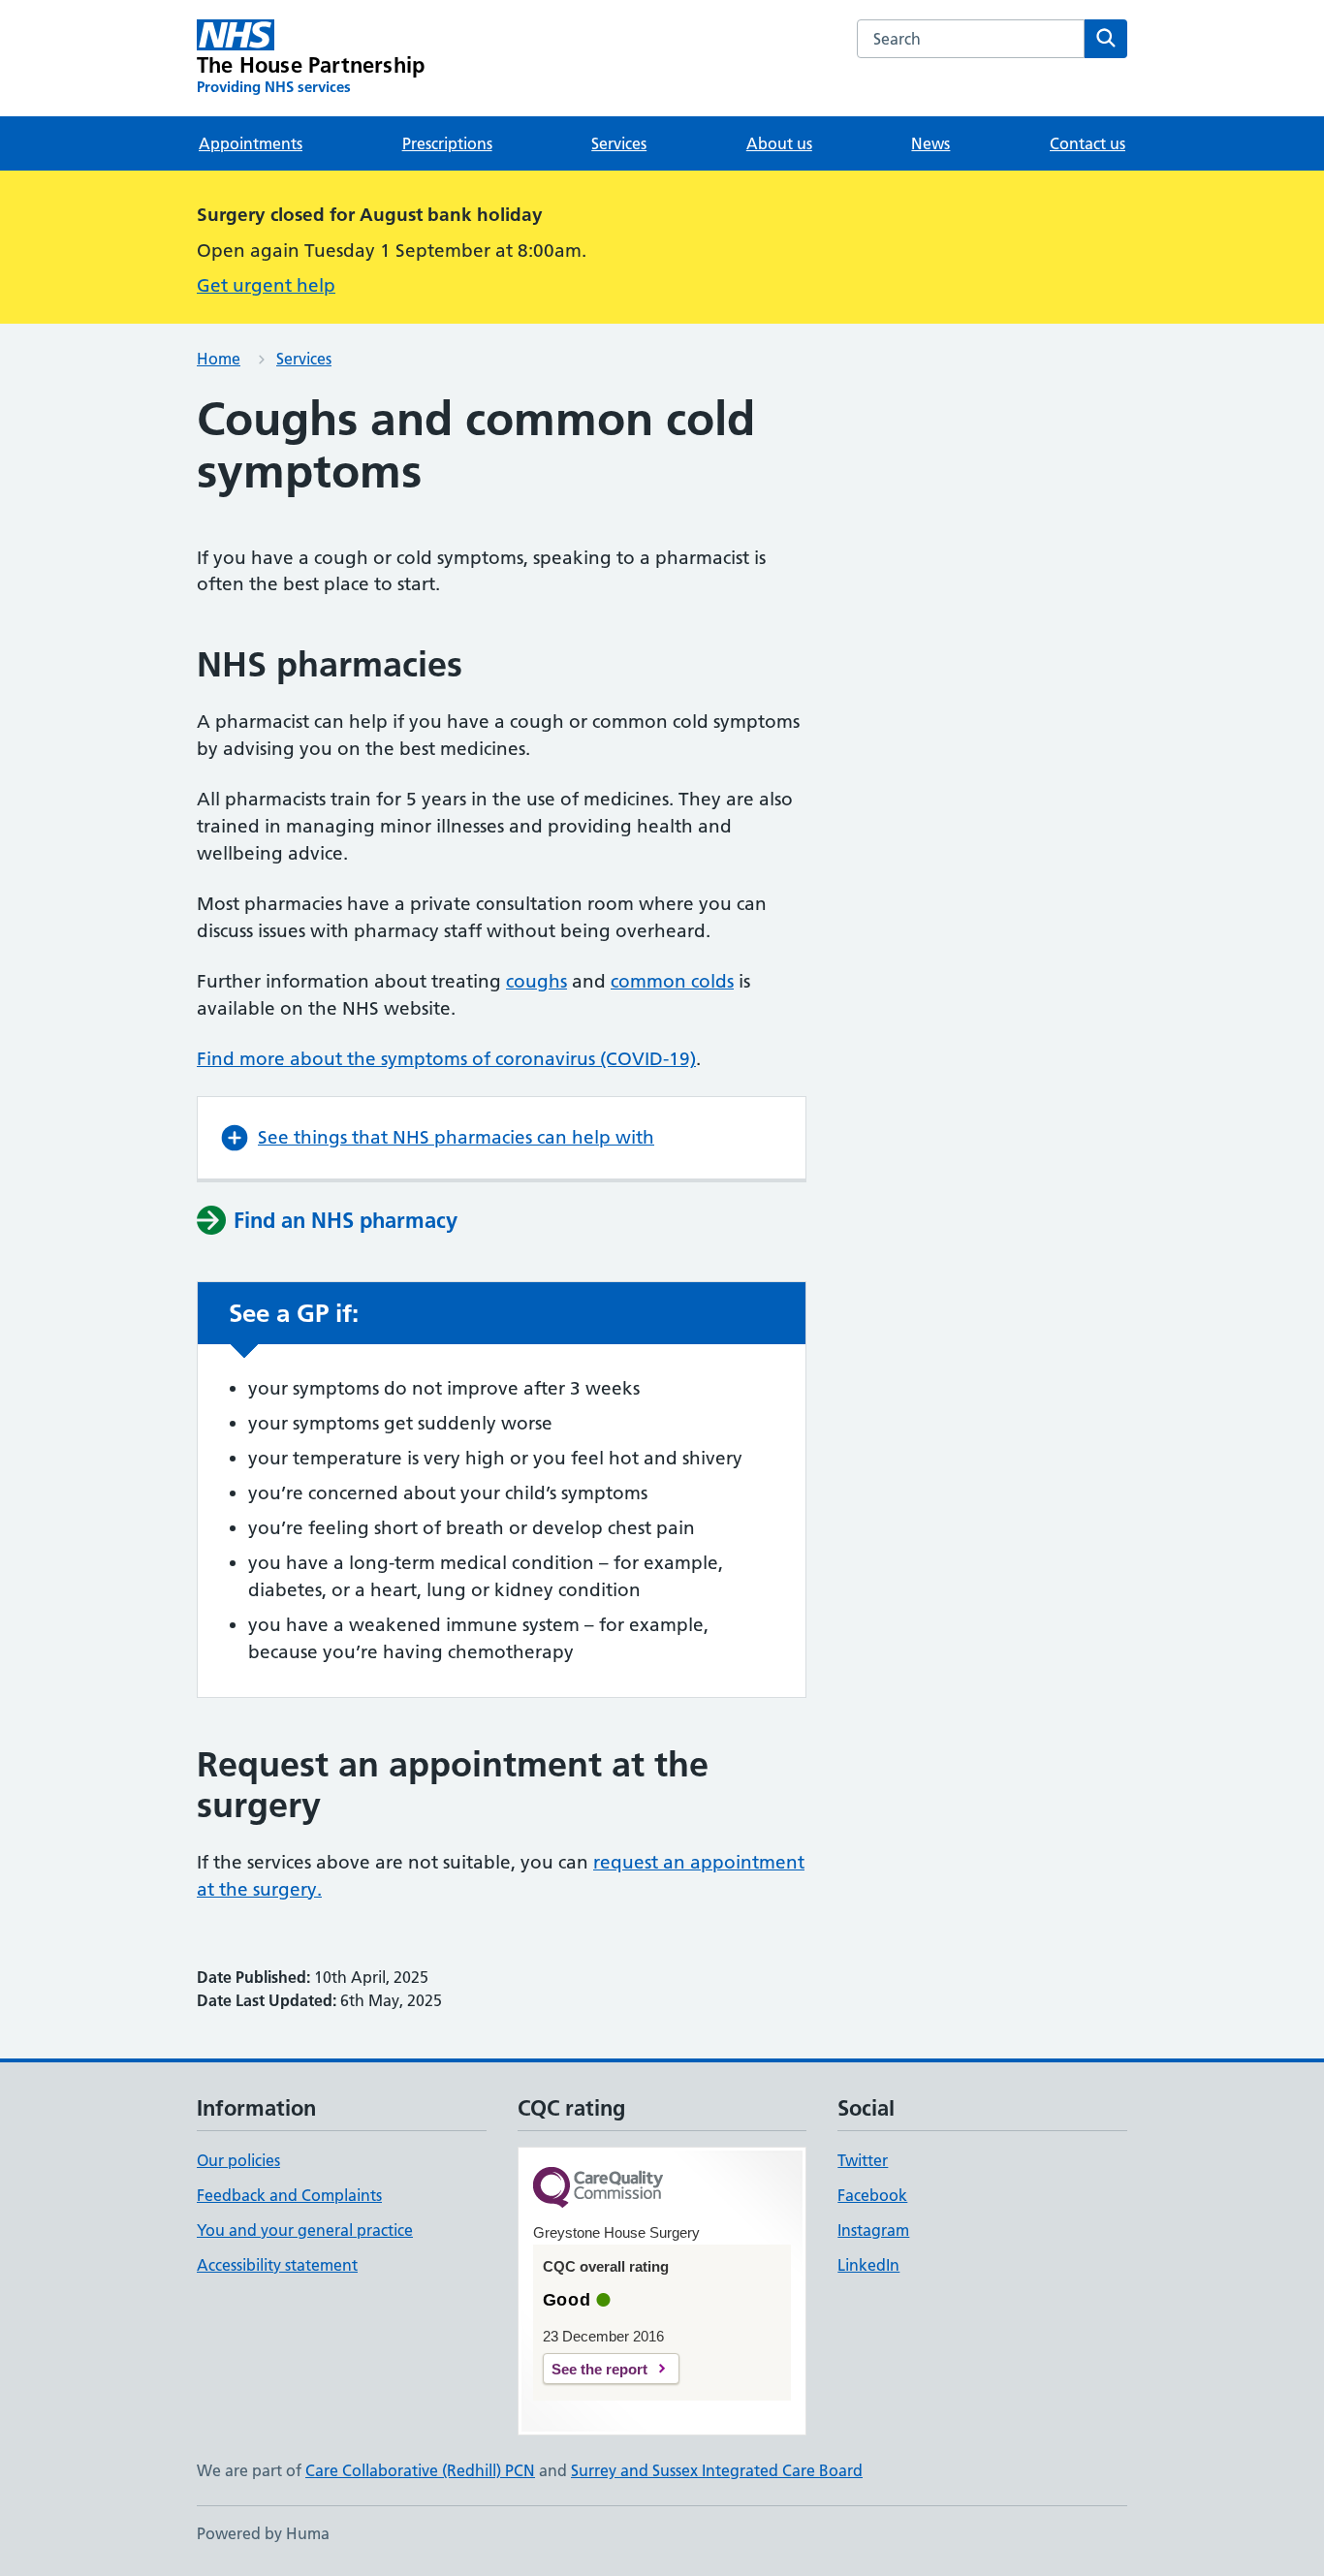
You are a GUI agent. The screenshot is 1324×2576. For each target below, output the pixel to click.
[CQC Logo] (598, 2189)
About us (779, 143)
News (930, 143)
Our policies (238, 2160)
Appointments (251, 143)
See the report (599, 2369)
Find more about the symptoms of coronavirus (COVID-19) (446, 1059)
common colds (672, 981)
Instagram (873, 2230)
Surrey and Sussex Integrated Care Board (717, 2470)
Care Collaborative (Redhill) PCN (420, 2470)
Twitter (863, 2160)
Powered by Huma (263, 2533)
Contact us (1088, 143)
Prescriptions (447, 143)
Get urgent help (266, 285)
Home (219, 359)
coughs (536, 981)
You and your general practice (305, 2230)
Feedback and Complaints (289, 2195)
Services (619, 143)
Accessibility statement (277, 2265)
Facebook (872, 2195)
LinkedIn (868, 2265)
